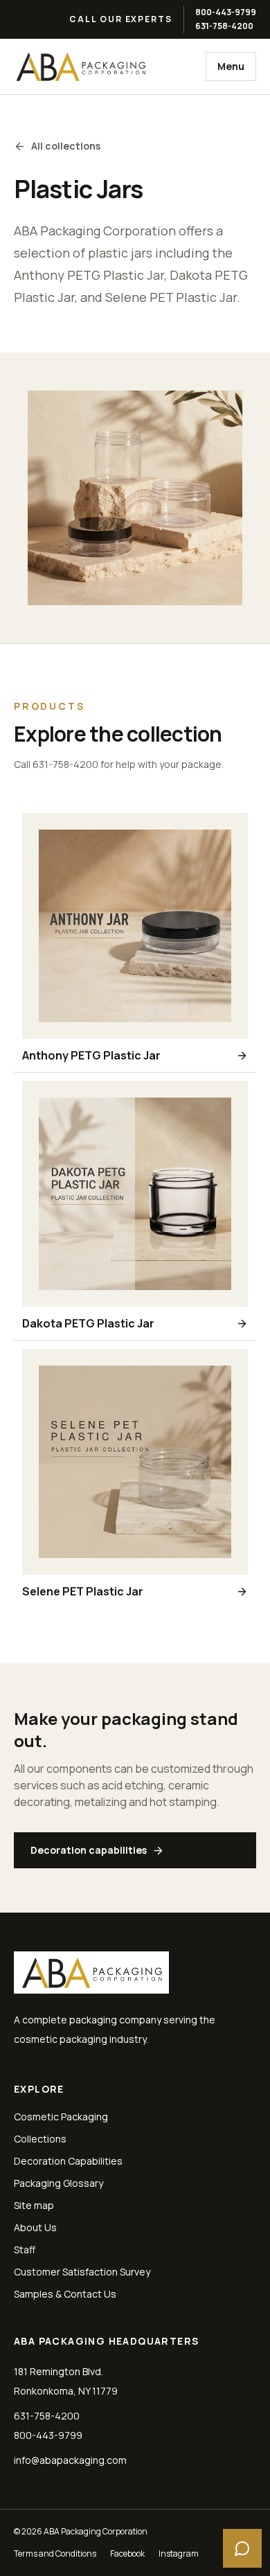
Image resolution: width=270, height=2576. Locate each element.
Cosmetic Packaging (61, 2117)
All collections (66, 146)
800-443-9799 (226, 12)
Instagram (179, 2554)
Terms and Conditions (55, 2554)
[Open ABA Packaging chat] (242, 2548)
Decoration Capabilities (68, 2161)
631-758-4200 (224, 26)
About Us (35, 2227)
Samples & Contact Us (65, 2294)
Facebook (127, 2554)
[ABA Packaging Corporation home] (80, 66)
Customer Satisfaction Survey (82, 2272)
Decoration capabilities (89, 1850)
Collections (40, 2139)
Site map (34, 2205)
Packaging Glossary (58, 2183)
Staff (25, 2249)
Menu (231, 66)
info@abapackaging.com (70, 2460)
